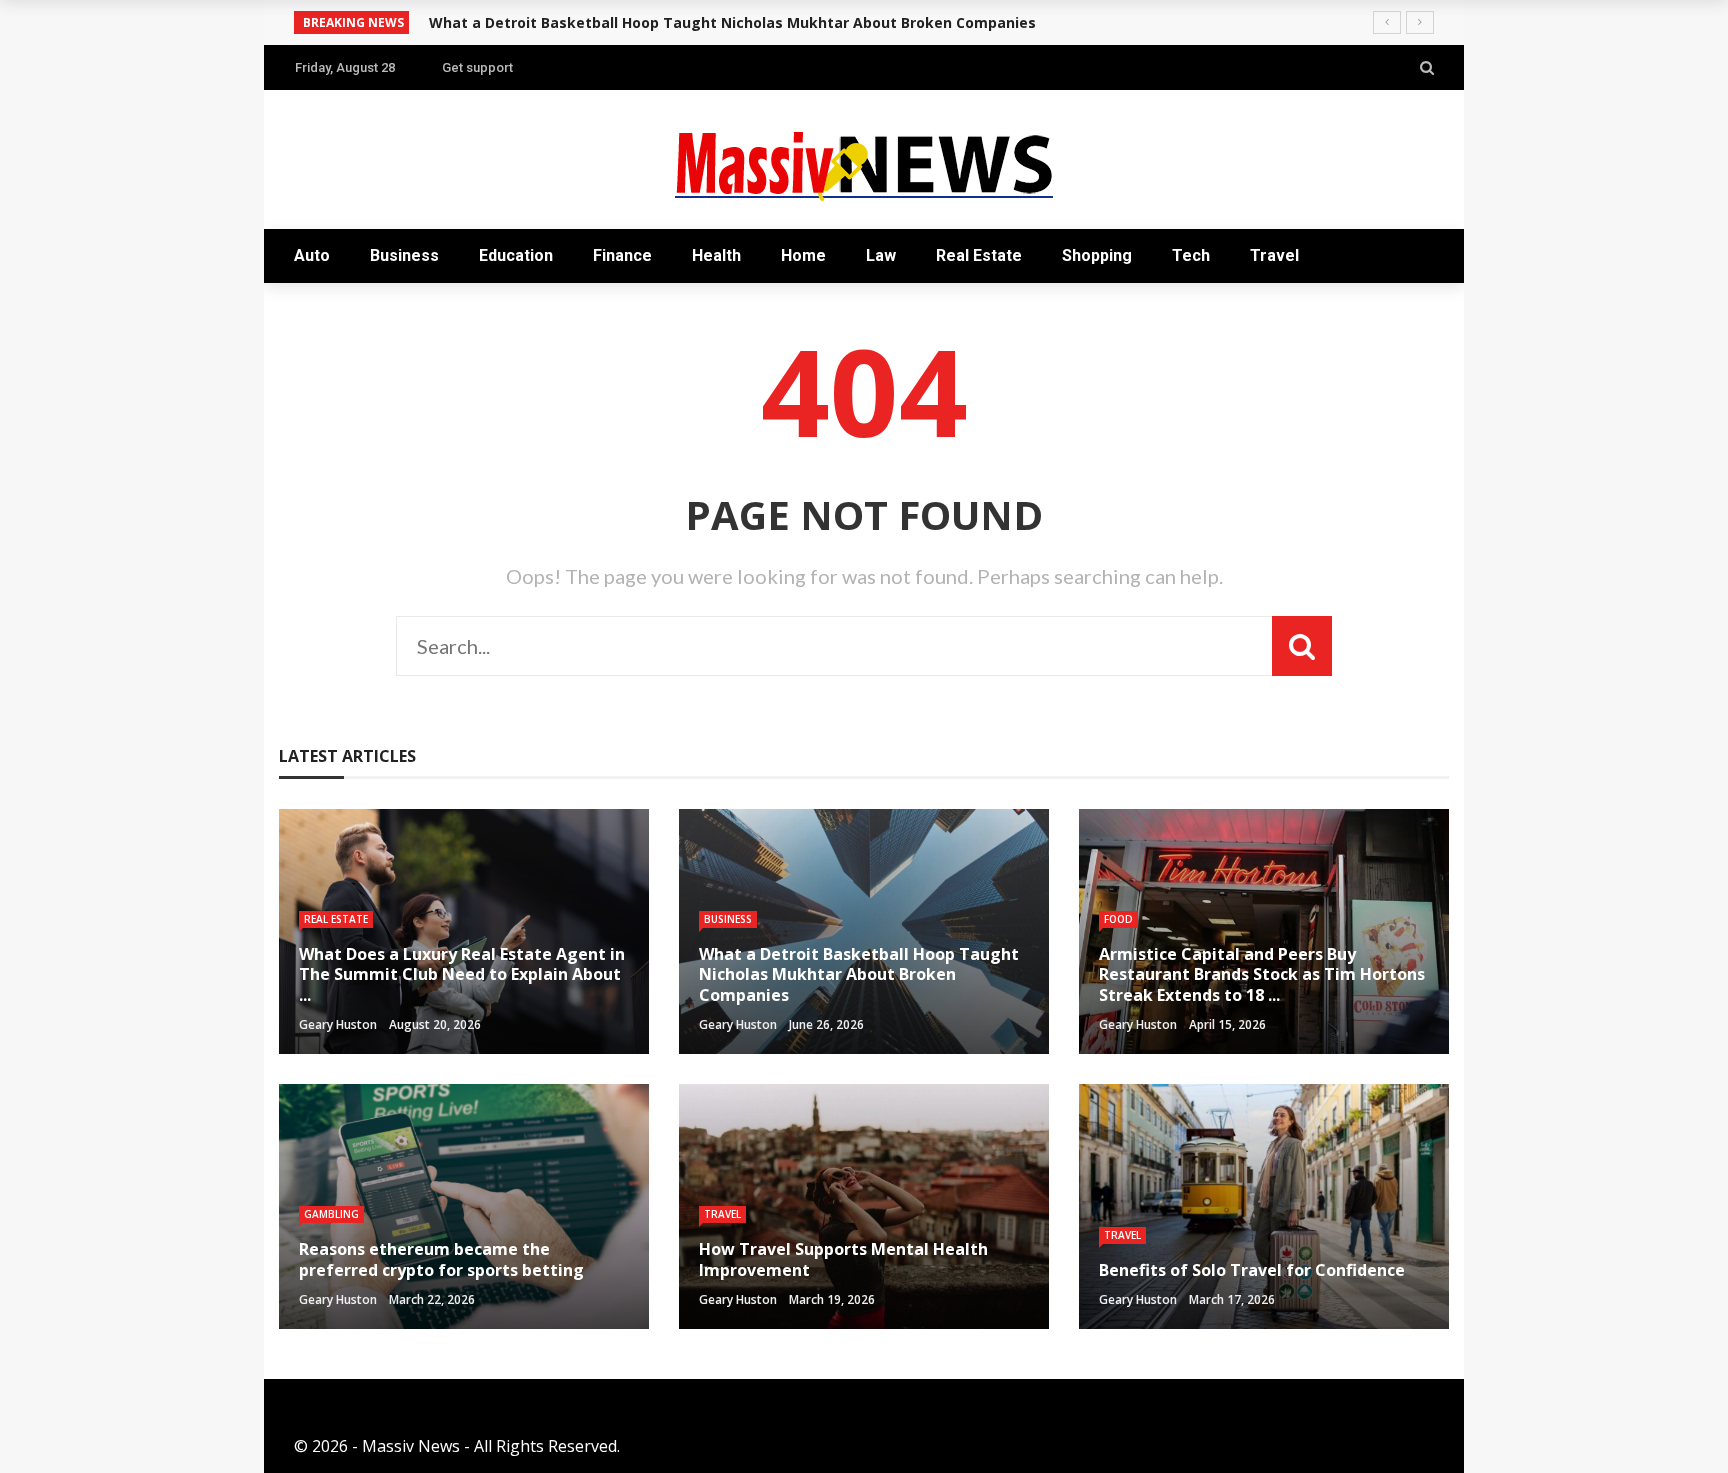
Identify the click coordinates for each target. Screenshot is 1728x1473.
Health (716, 255)
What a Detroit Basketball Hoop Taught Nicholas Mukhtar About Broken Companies (732, 22)
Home (803, 255)
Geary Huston (338, 1024)
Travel (1274, 255)
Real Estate (979, 255)
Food (1118, 919)
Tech (1191, 255)
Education (516, 255)
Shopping (1097, 255)
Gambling (331, 1214)
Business (404, 255)
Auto (312, 255)
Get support (477, 67)
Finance (622, 255)
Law (881, 255)
